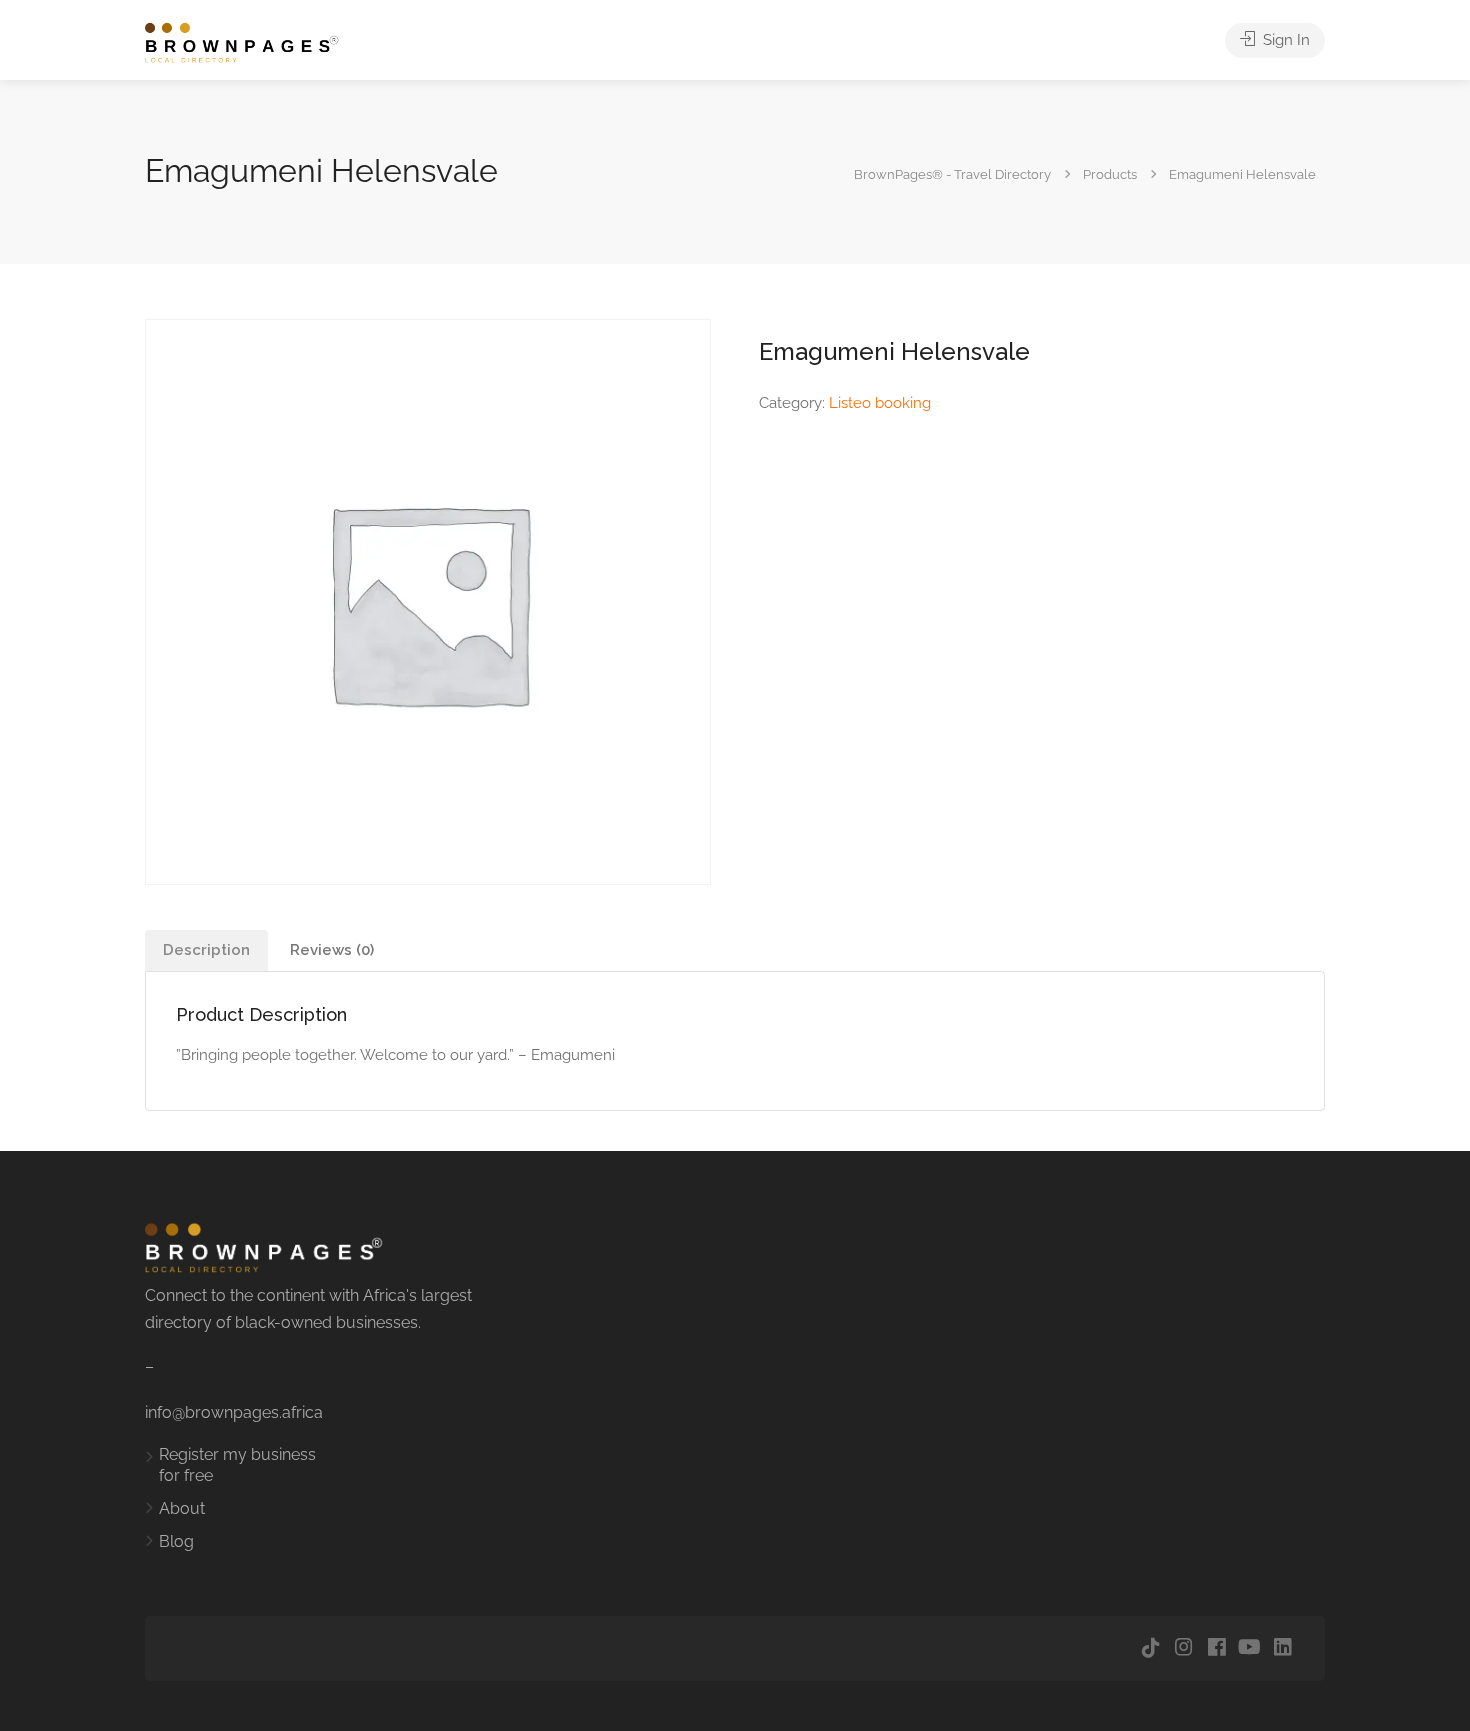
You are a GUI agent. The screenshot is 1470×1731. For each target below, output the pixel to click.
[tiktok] (1150, 1648)
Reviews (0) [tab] (332, 950)
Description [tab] (206, 950)
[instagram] (1183, 1648)
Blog (176, 1541)
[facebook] (1216, 1648)
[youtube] (1249, 1648)
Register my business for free (237, 1465)
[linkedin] (1282, 1648)
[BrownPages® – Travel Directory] (252, 41)
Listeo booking (880, 403)
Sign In (1284, 40)
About (182, 1508)
